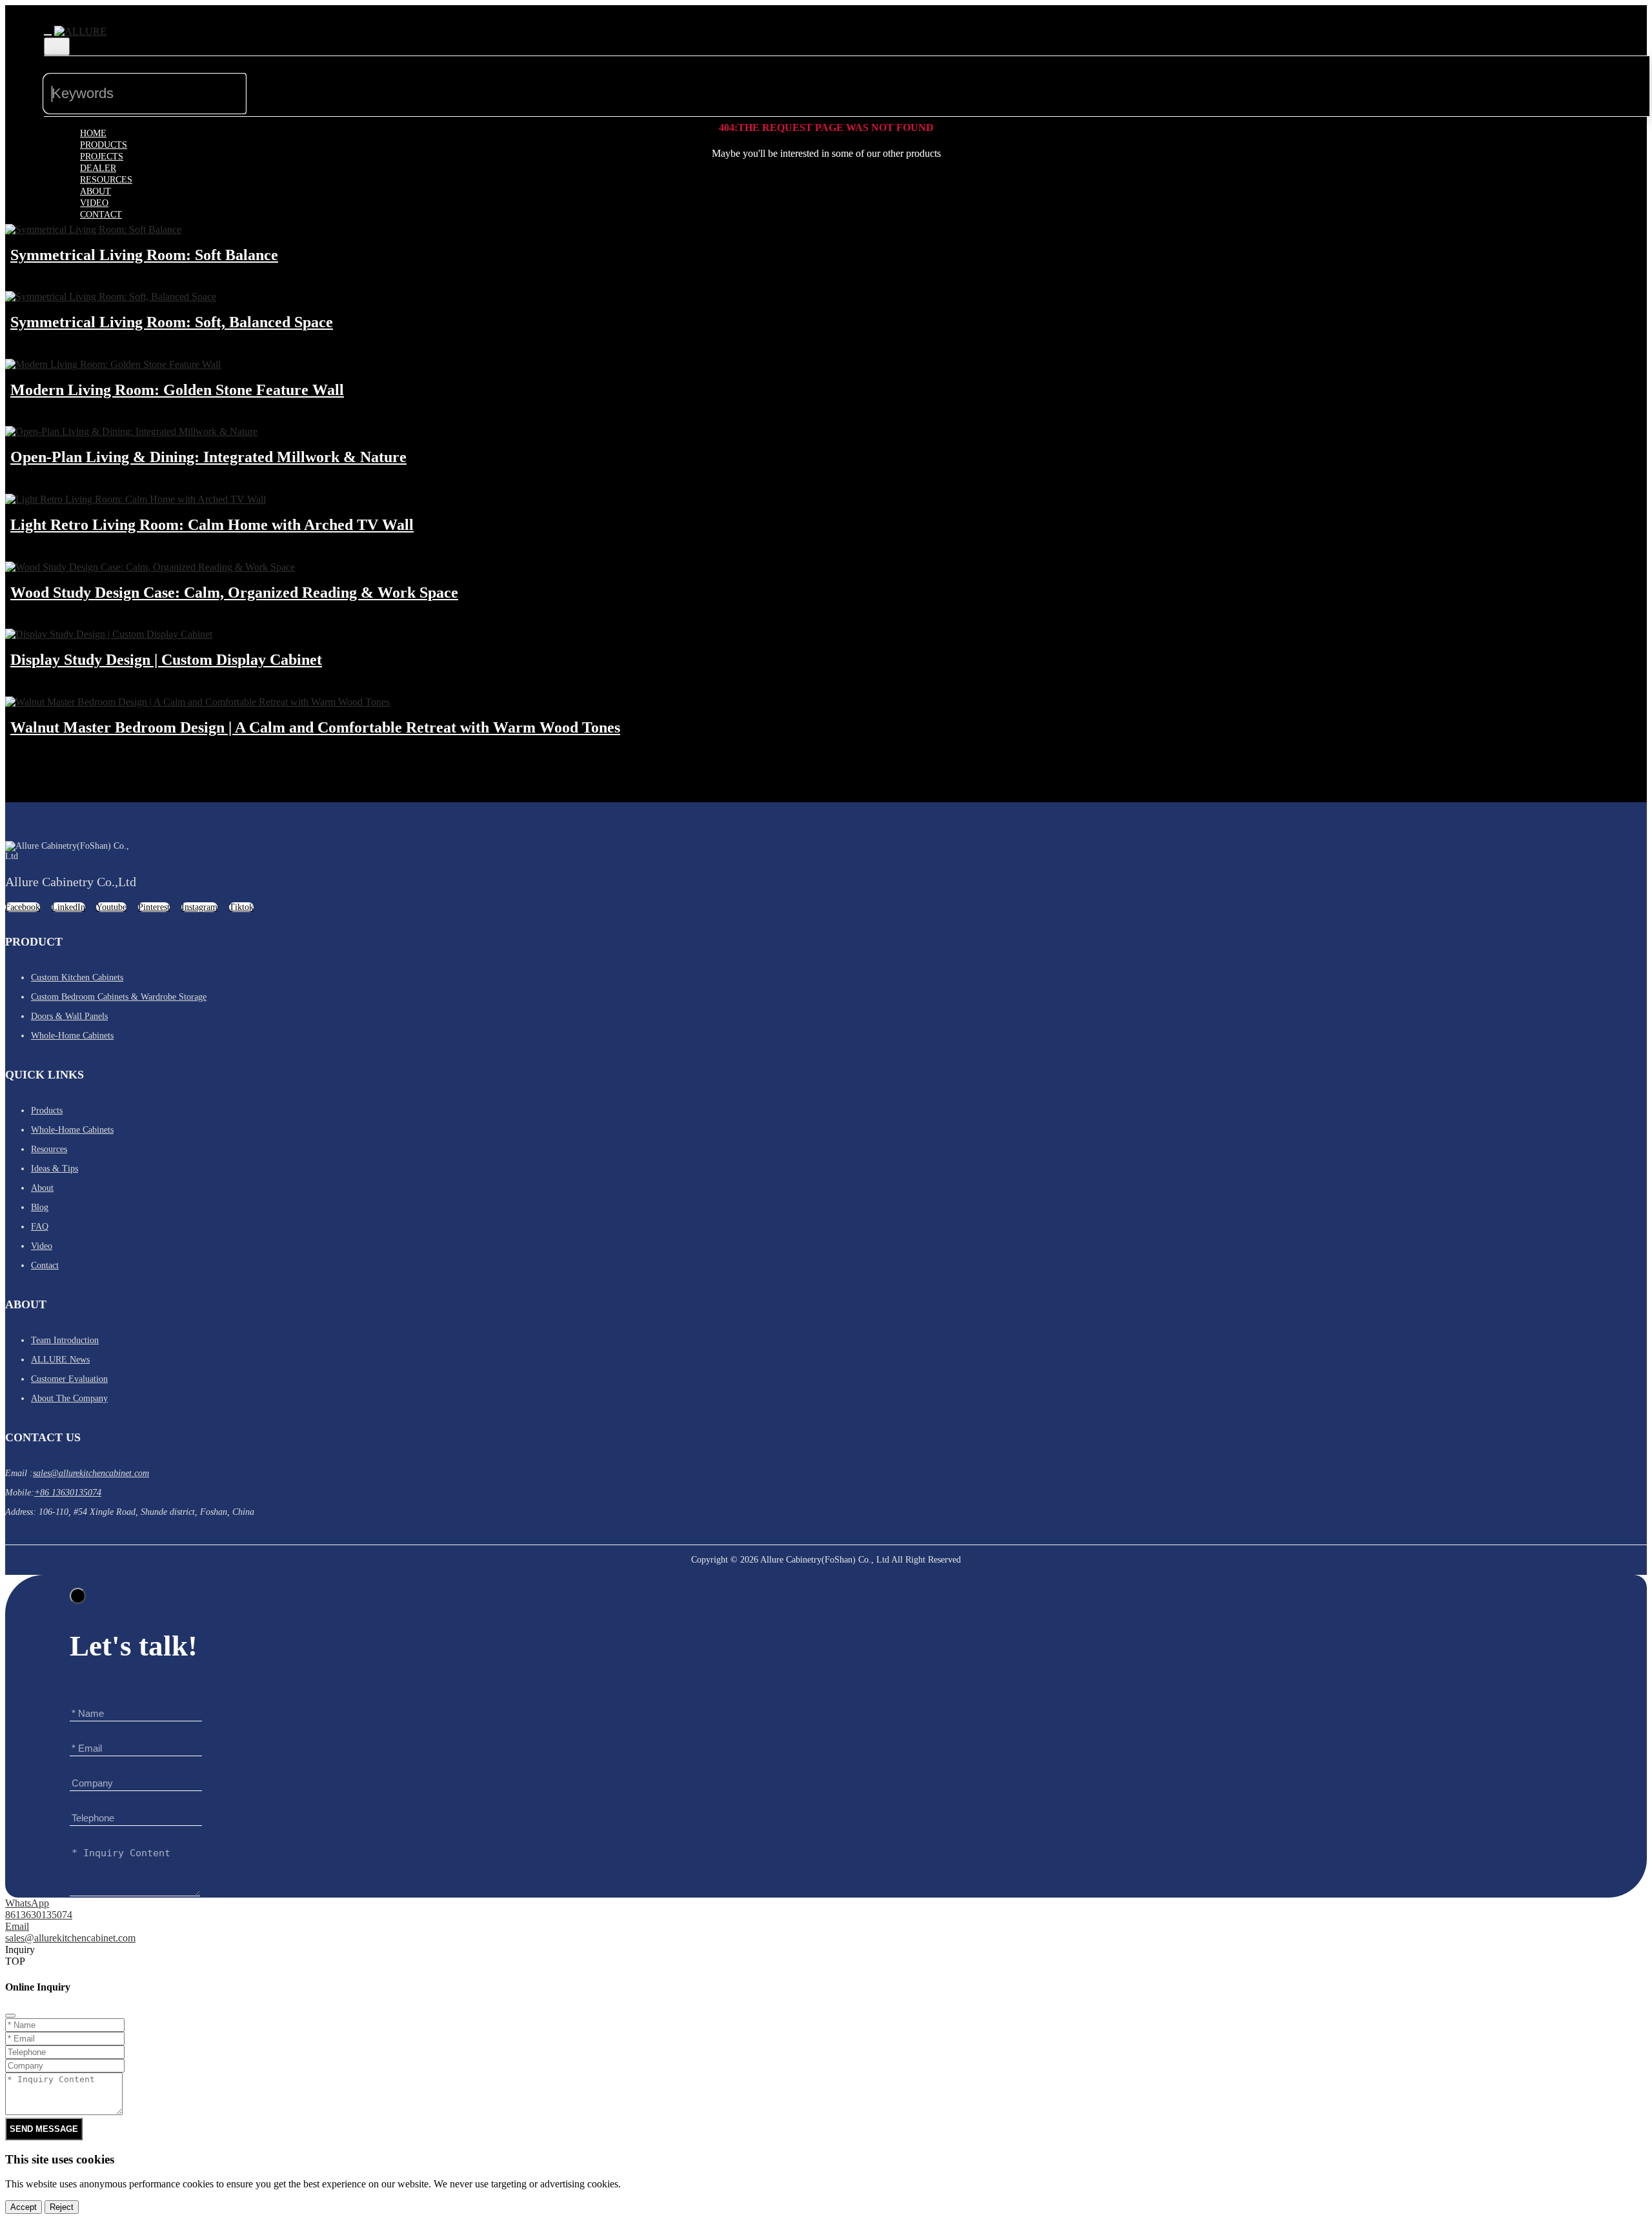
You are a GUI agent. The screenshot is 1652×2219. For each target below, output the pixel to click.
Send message (1547, 1919)
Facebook (23, 907)
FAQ (40, 1227)
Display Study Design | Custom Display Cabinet (166, 660)
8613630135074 (39, 1915)
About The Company (69, 1398)
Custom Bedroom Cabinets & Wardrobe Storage (119, 997)
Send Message (44, 2129)
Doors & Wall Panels (69, 1016)
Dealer (98, 168)
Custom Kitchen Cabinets (77, 978)
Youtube (111, 907)
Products (104, 145)
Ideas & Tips (55, 1169)
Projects (102, 157)
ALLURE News (60, 1360)
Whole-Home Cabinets (72, 1036)
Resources (106, 180)
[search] (267, 82)
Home (93, 133)
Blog (40, 1207)
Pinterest (154, 907)
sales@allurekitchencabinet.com (91, 1473)
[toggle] (48, 35)
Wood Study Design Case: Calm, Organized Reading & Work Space (234, 593)
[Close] (78, 1596)
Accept (24, 2207)
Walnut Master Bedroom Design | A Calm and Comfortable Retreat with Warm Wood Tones (315, 727)
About (96, 191)
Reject (62, 2207)
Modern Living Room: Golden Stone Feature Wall (177, 390)
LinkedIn (68, 907)
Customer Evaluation (69, 1379)
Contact (101, 215)
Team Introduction (65, 1340)
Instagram (199, 907)
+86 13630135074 (68, 1493)
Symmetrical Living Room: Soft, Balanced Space (172, 322)
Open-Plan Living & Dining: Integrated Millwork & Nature (208, 457)
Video (94, 203)
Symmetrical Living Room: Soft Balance (144, 255)
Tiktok (241, 907)
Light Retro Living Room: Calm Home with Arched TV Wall (212, 525)
